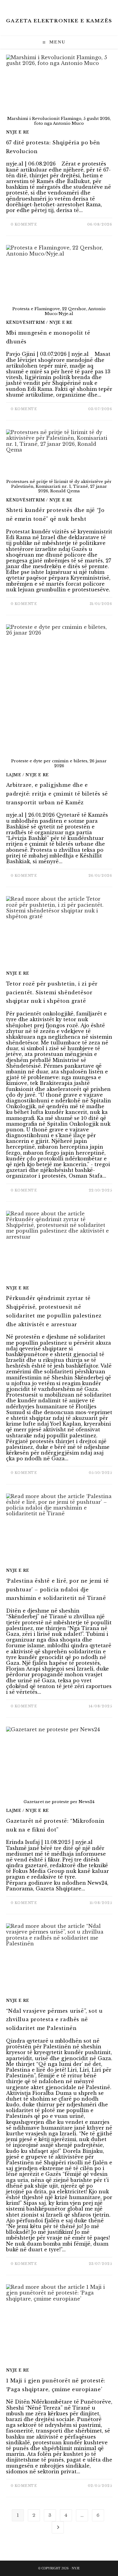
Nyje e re (18, 132)
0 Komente (24, 224)
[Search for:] (71, 42)
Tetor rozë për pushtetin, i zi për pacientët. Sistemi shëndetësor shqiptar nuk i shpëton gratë (52, 992)
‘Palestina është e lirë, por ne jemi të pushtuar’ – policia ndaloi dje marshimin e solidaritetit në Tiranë (57, 1590)
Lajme (14, 775)
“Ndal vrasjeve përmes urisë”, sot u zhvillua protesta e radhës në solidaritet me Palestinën (54, 2020)
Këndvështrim (26, 322)
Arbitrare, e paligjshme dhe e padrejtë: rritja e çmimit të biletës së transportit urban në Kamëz (57, 794)
